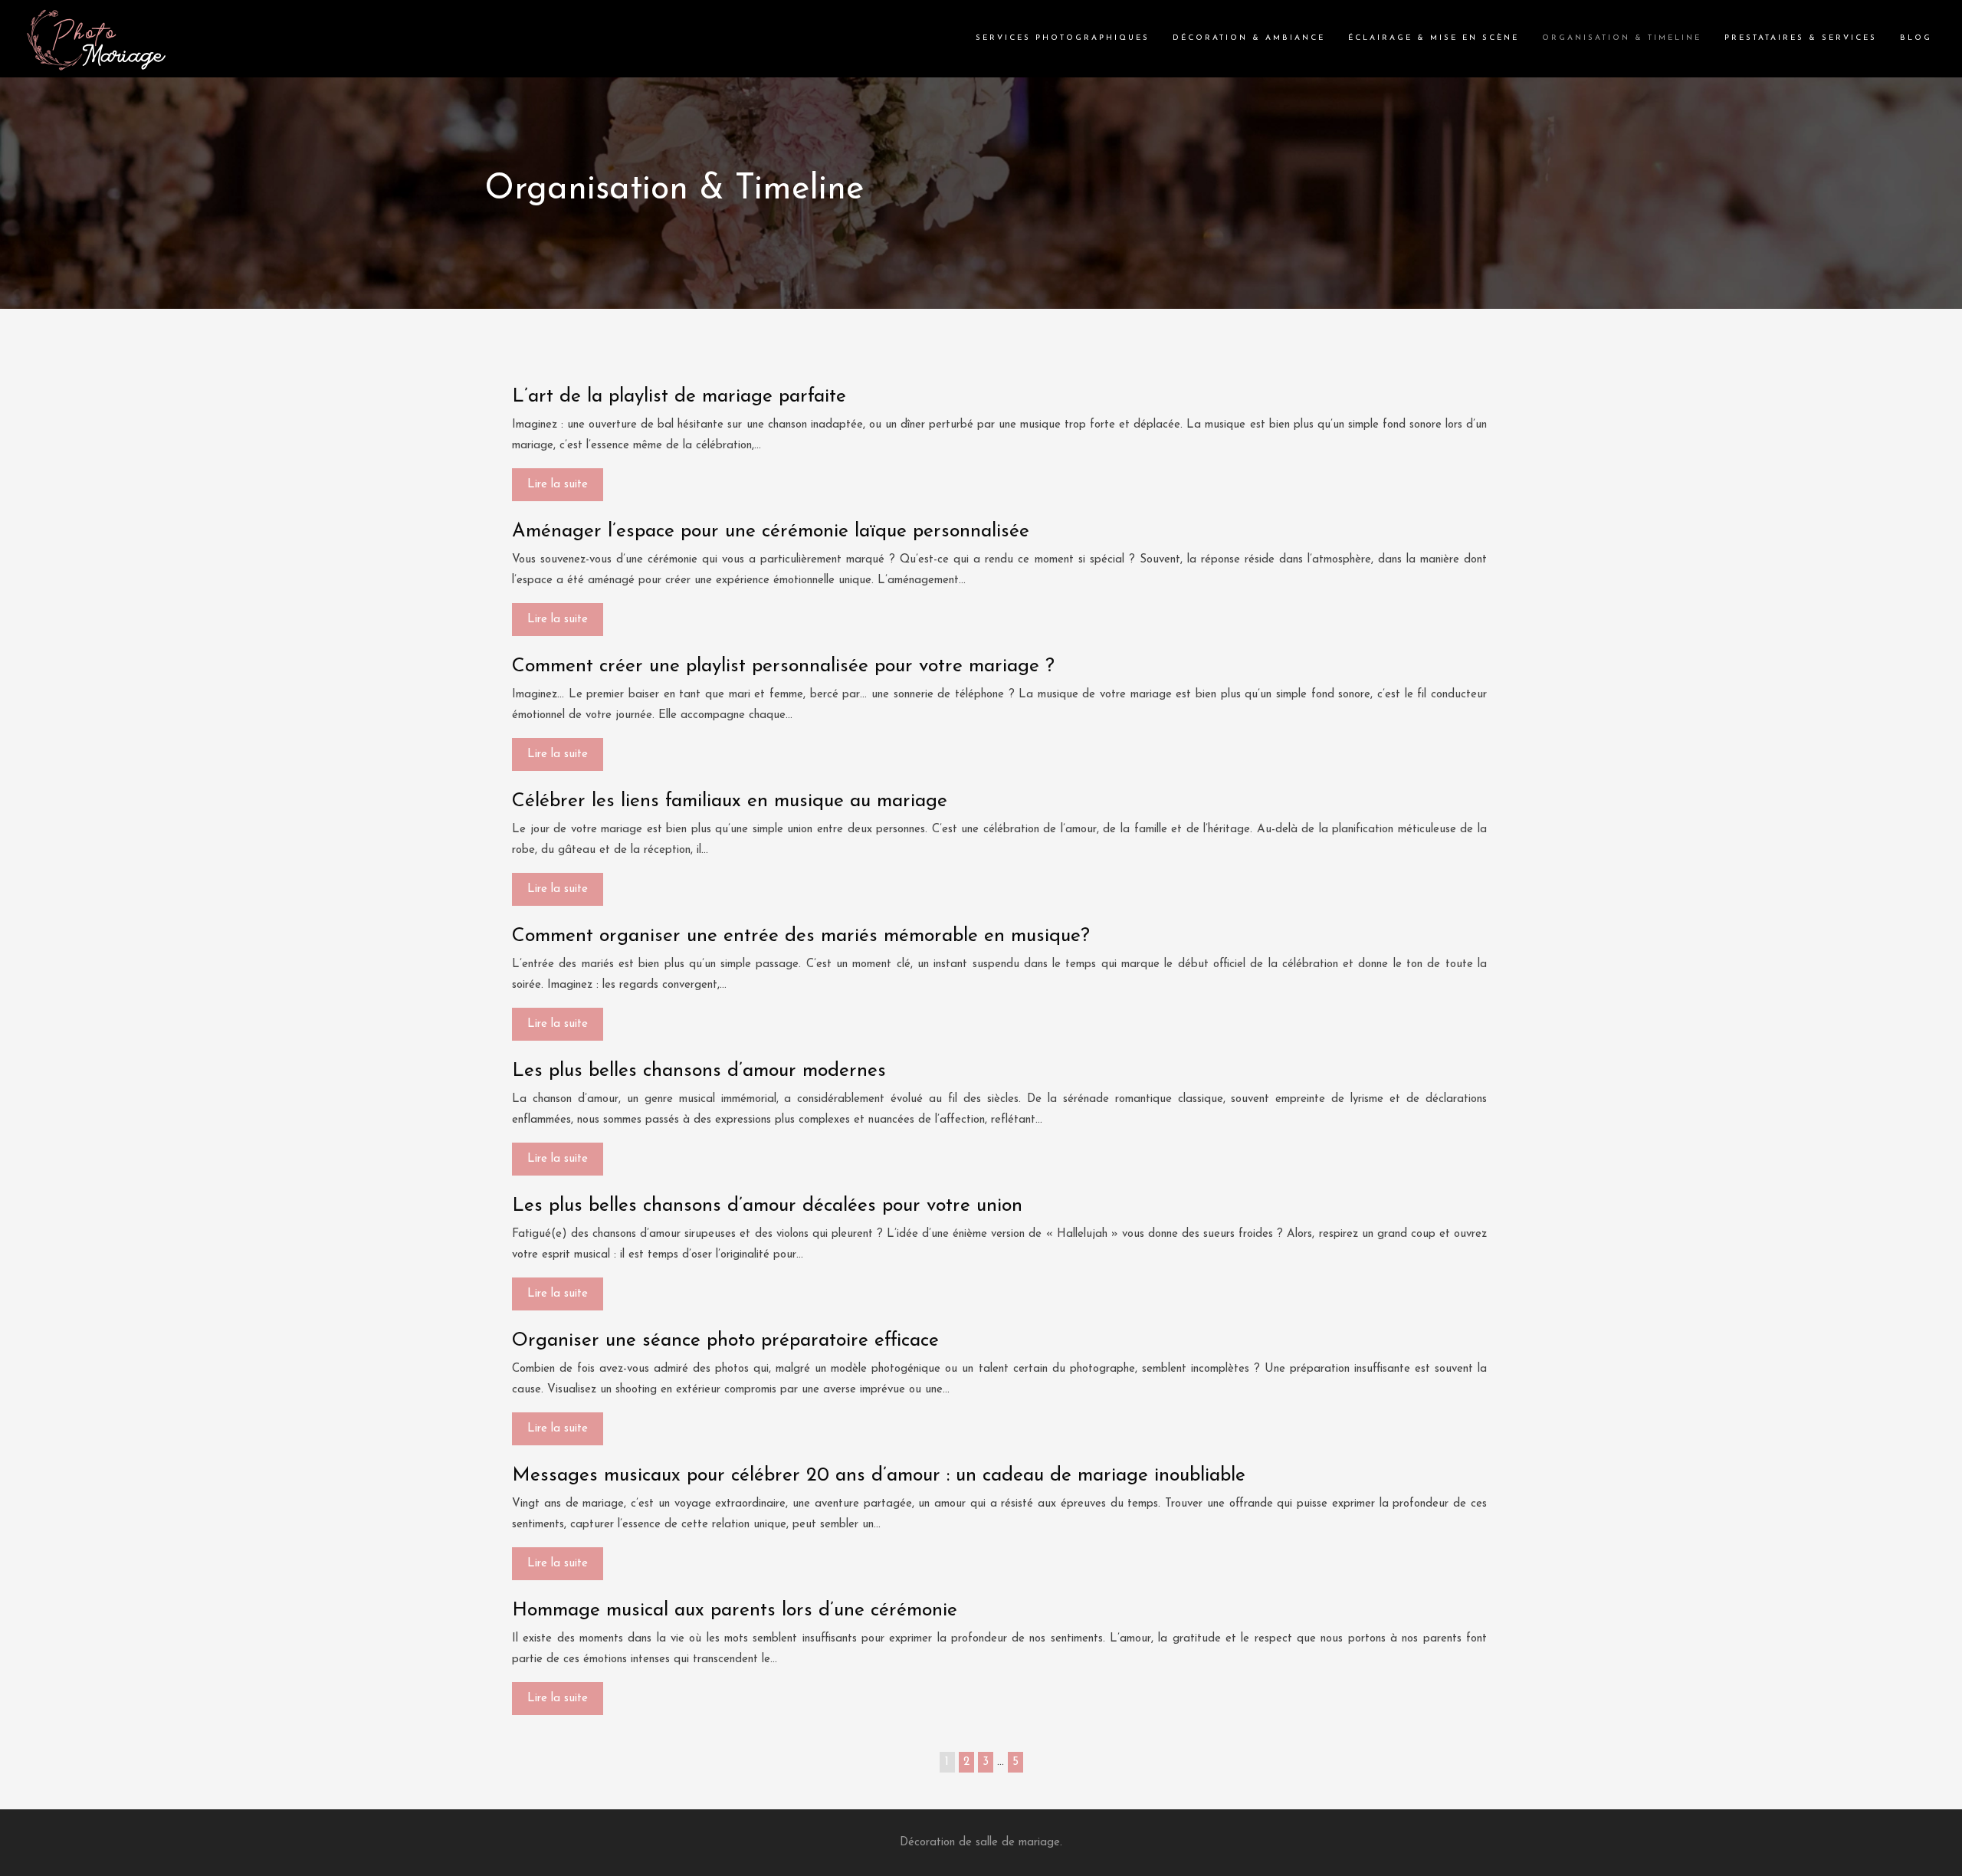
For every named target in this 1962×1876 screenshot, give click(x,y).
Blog (1916, 38)
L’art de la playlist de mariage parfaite (679, 397)
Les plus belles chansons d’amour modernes (699, 1071)
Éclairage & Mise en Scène (1434, 38)
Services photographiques (1063, 38)
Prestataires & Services (1801, 38)
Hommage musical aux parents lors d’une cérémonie (735, 1610)
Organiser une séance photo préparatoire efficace (725, 1341)
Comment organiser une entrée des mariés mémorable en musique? (801, 936)
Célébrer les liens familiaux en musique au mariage (730, 801)
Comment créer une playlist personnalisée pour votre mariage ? (783, 666)
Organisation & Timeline (1622, 38)
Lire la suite (558, 485)
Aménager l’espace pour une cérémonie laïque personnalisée (771, 531)
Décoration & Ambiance (1249, 38)
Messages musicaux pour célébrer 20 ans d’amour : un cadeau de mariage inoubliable (879, 1476)
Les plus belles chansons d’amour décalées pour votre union (767, 1206)
